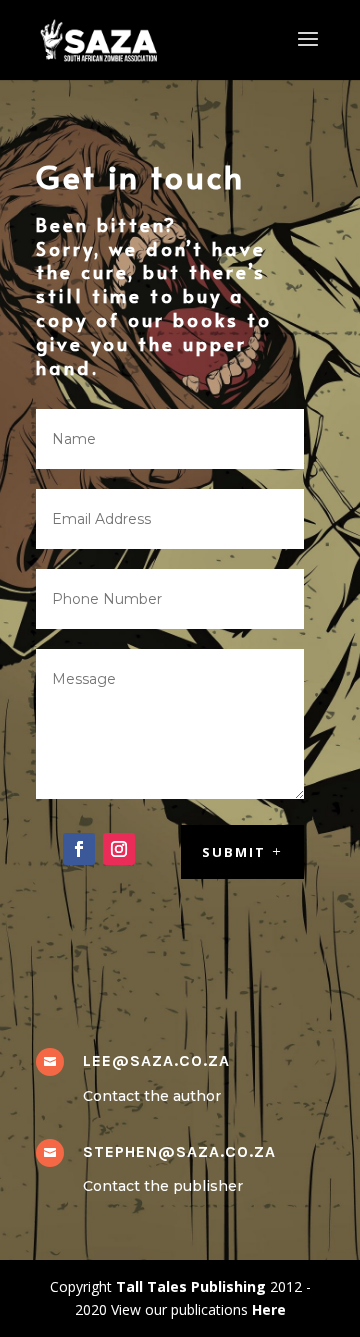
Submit (234, 852)
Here (269, 1309)
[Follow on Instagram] (119, 849)
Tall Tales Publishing (191, 1286)
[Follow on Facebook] (79, 849)
